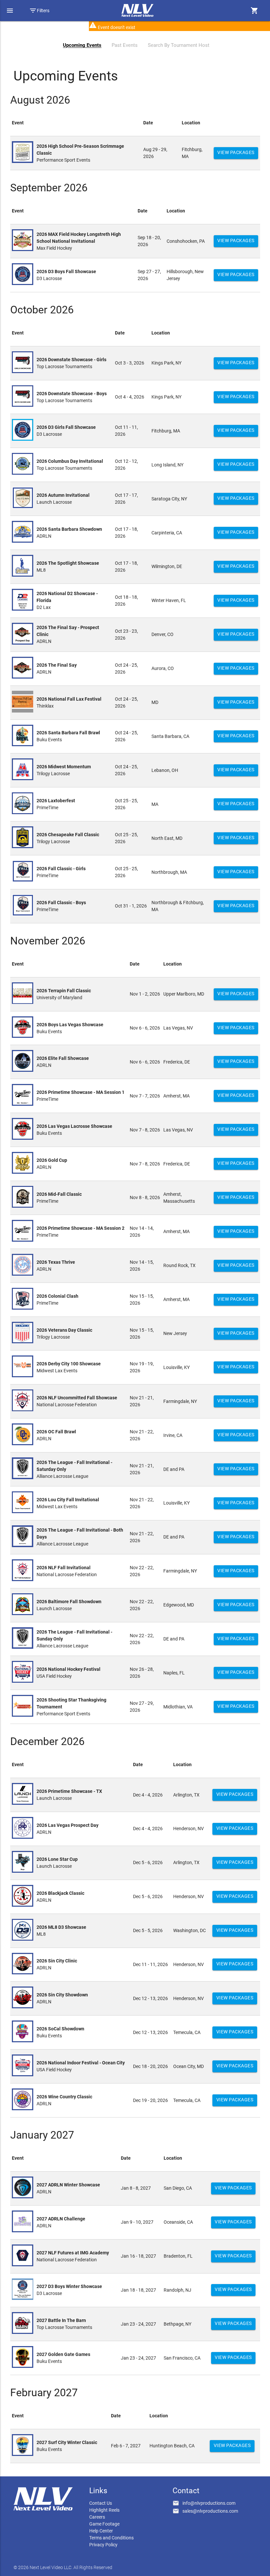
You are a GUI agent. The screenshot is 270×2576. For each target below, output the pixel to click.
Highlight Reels (104, 2510)
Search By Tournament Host (179, 45)
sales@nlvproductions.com (210, 2511)
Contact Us (101, 2503)
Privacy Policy (103, 2545)
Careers (97, 2517)
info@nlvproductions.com (209, 2503)
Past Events (125, 45)
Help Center (101, 2531)
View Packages (236, 152)
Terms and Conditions (111, 2538)
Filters (39, 11)
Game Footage (104, 2524)
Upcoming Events (82, 45)
